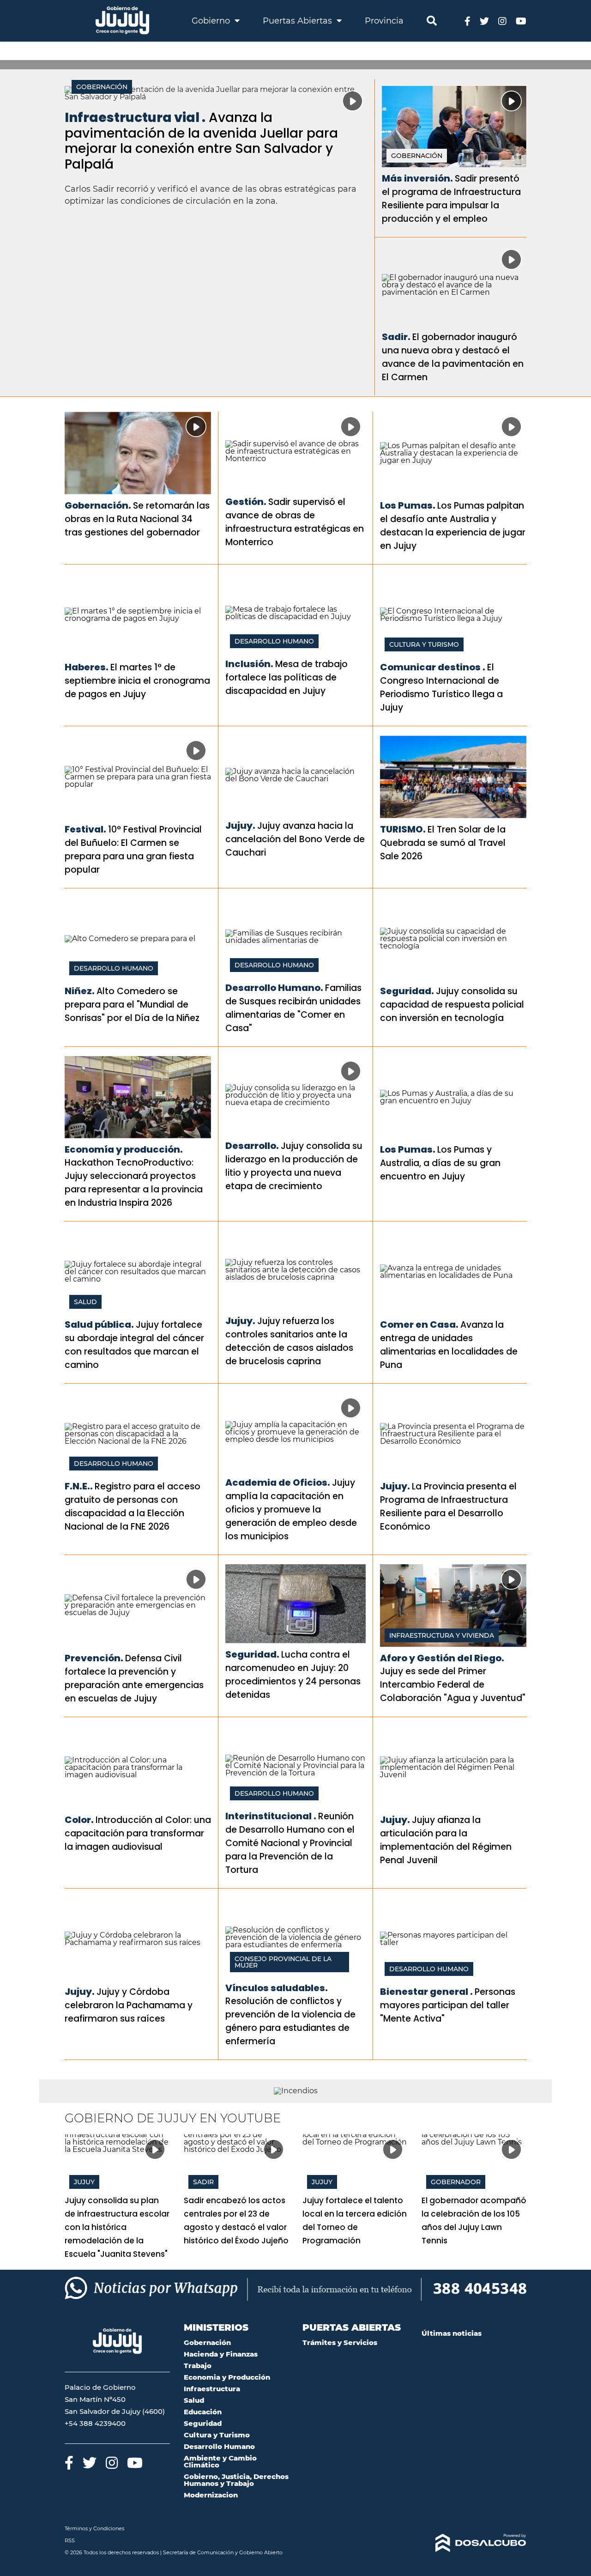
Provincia (384, 21)
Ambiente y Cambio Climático (220, 2461)
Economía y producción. (124, 1149)
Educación (203, 2412)
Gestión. (246, 502)
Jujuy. (240, 826)
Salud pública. (99, 1324)
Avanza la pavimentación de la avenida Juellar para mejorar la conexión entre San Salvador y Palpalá (201, 141)
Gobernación (102, 87)
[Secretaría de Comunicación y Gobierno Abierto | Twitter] (484, 21)
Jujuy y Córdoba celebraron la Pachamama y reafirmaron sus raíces (129, 2005)
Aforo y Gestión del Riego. (442, 1658)
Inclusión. (249, 664)
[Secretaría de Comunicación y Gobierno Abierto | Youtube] (521, 21)
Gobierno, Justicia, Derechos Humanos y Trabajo (236, 2480)
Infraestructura (212, 2389)
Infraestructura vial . (135, 118)
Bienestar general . (426, 1992)
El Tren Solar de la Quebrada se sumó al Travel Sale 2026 (443, 843)
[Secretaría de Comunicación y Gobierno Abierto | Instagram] (502, 21)
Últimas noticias (452, 2333)
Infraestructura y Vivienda (442, 1635)
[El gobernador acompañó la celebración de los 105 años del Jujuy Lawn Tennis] (474, 2164)
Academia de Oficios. (278, 1482)
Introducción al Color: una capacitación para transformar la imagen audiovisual (138, 1833)
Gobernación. (98, 505)
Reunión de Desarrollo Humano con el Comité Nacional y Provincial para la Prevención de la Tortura (290, 1843)
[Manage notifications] (569, 2556)
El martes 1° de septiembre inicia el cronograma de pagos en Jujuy (137, 681)
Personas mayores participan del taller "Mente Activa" (448, 2005)
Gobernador (456, 2182)
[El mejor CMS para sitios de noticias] (474, 2543)
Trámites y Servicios (340, 2342)
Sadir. (396, 337)
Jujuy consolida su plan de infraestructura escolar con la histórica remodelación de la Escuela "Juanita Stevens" (117, 2227)
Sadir (203, 2182)
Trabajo (198, 2366)
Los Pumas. (408, 505)
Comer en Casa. (419, 1324)
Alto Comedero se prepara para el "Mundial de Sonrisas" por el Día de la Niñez (132, 1005)
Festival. (85, 829)
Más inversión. (417, 178)
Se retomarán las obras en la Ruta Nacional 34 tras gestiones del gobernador (137, 519)
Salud (85, 1302)
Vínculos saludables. (277, 1988)
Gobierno (212, 21)
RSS (70, 2540)
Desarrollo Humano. (274, 988)
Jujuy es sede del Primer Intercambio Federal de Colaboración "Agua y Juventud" (453, 1685)
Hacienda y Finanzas (221, 2354)
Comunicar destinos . (433, 667)
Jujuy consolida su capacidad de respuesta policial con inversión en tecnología (452, 1005)
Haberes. (87, 667)
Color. (79, 1820)
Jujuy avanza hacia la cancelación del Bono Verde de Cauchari (295, 839)
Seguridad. (407, 991)
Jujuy (84, 2182)
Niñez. (80, 991)
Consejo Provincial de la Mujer (283, 1962)
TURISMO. (403, 829)
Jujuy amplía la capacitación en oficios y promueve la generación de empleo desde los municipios (291, 1510)
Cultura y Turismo (424, 644)
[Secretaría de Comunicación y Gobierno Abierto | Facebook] (467, 21)
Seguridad (203, 2423)
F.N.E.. (79, 1486)
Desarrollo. (252, 1146)
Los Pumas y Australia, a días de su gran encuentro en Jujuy (440, 1163)
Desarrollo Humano (274, 641)
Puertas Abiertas (299, 21)
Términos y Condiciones (94, 2528)
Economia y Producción (227, 2377)
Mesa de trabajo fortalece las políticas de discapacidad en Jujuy (286, 677)
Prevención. (94, 1658)
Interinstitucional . (271, 1816)
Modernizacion (211, 2495)
